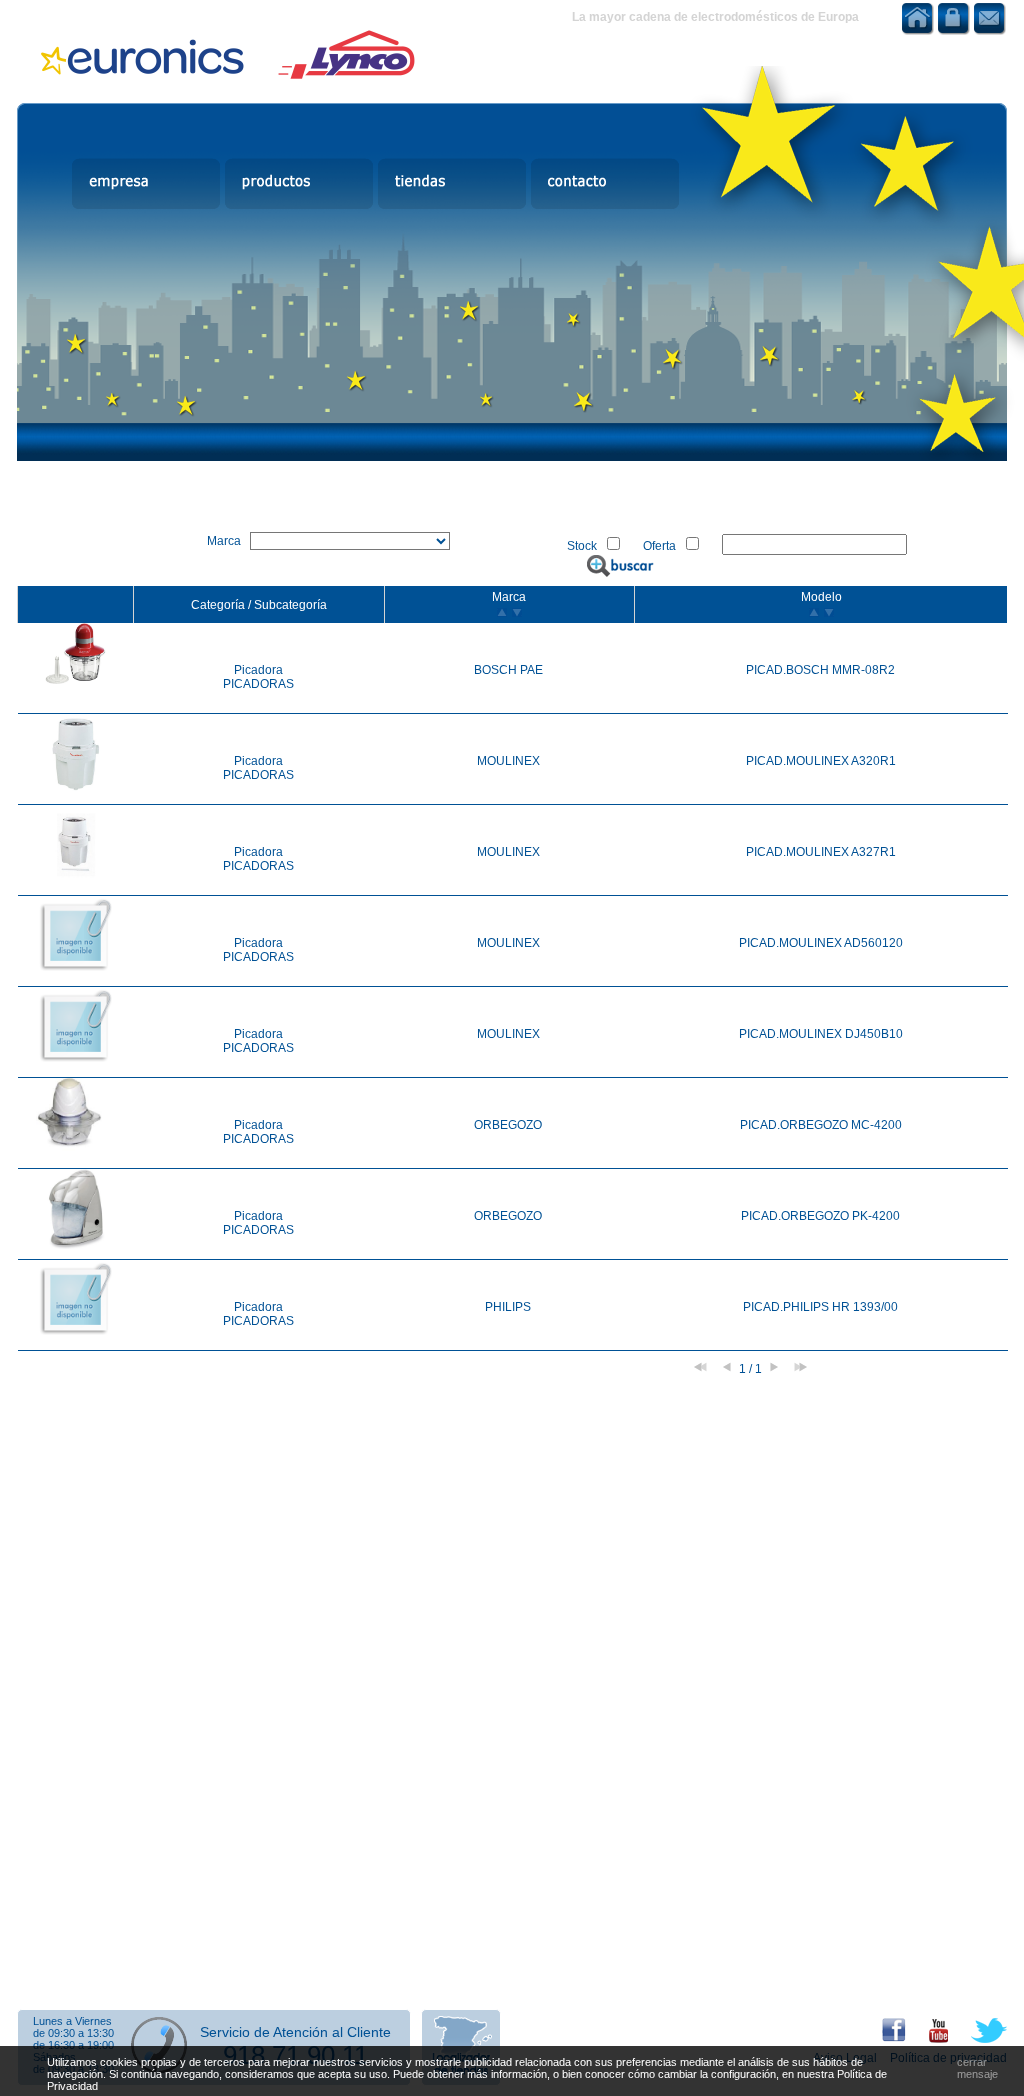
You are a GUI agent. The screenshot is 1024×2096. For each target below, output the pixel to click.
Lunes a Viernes (72, 2021)
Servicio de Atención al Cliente (295, 2032)
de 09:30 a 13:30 (73, 2033)
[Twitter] (979, 2039)
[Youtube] (928, 2039)
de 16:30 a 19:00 (73, 2045)
